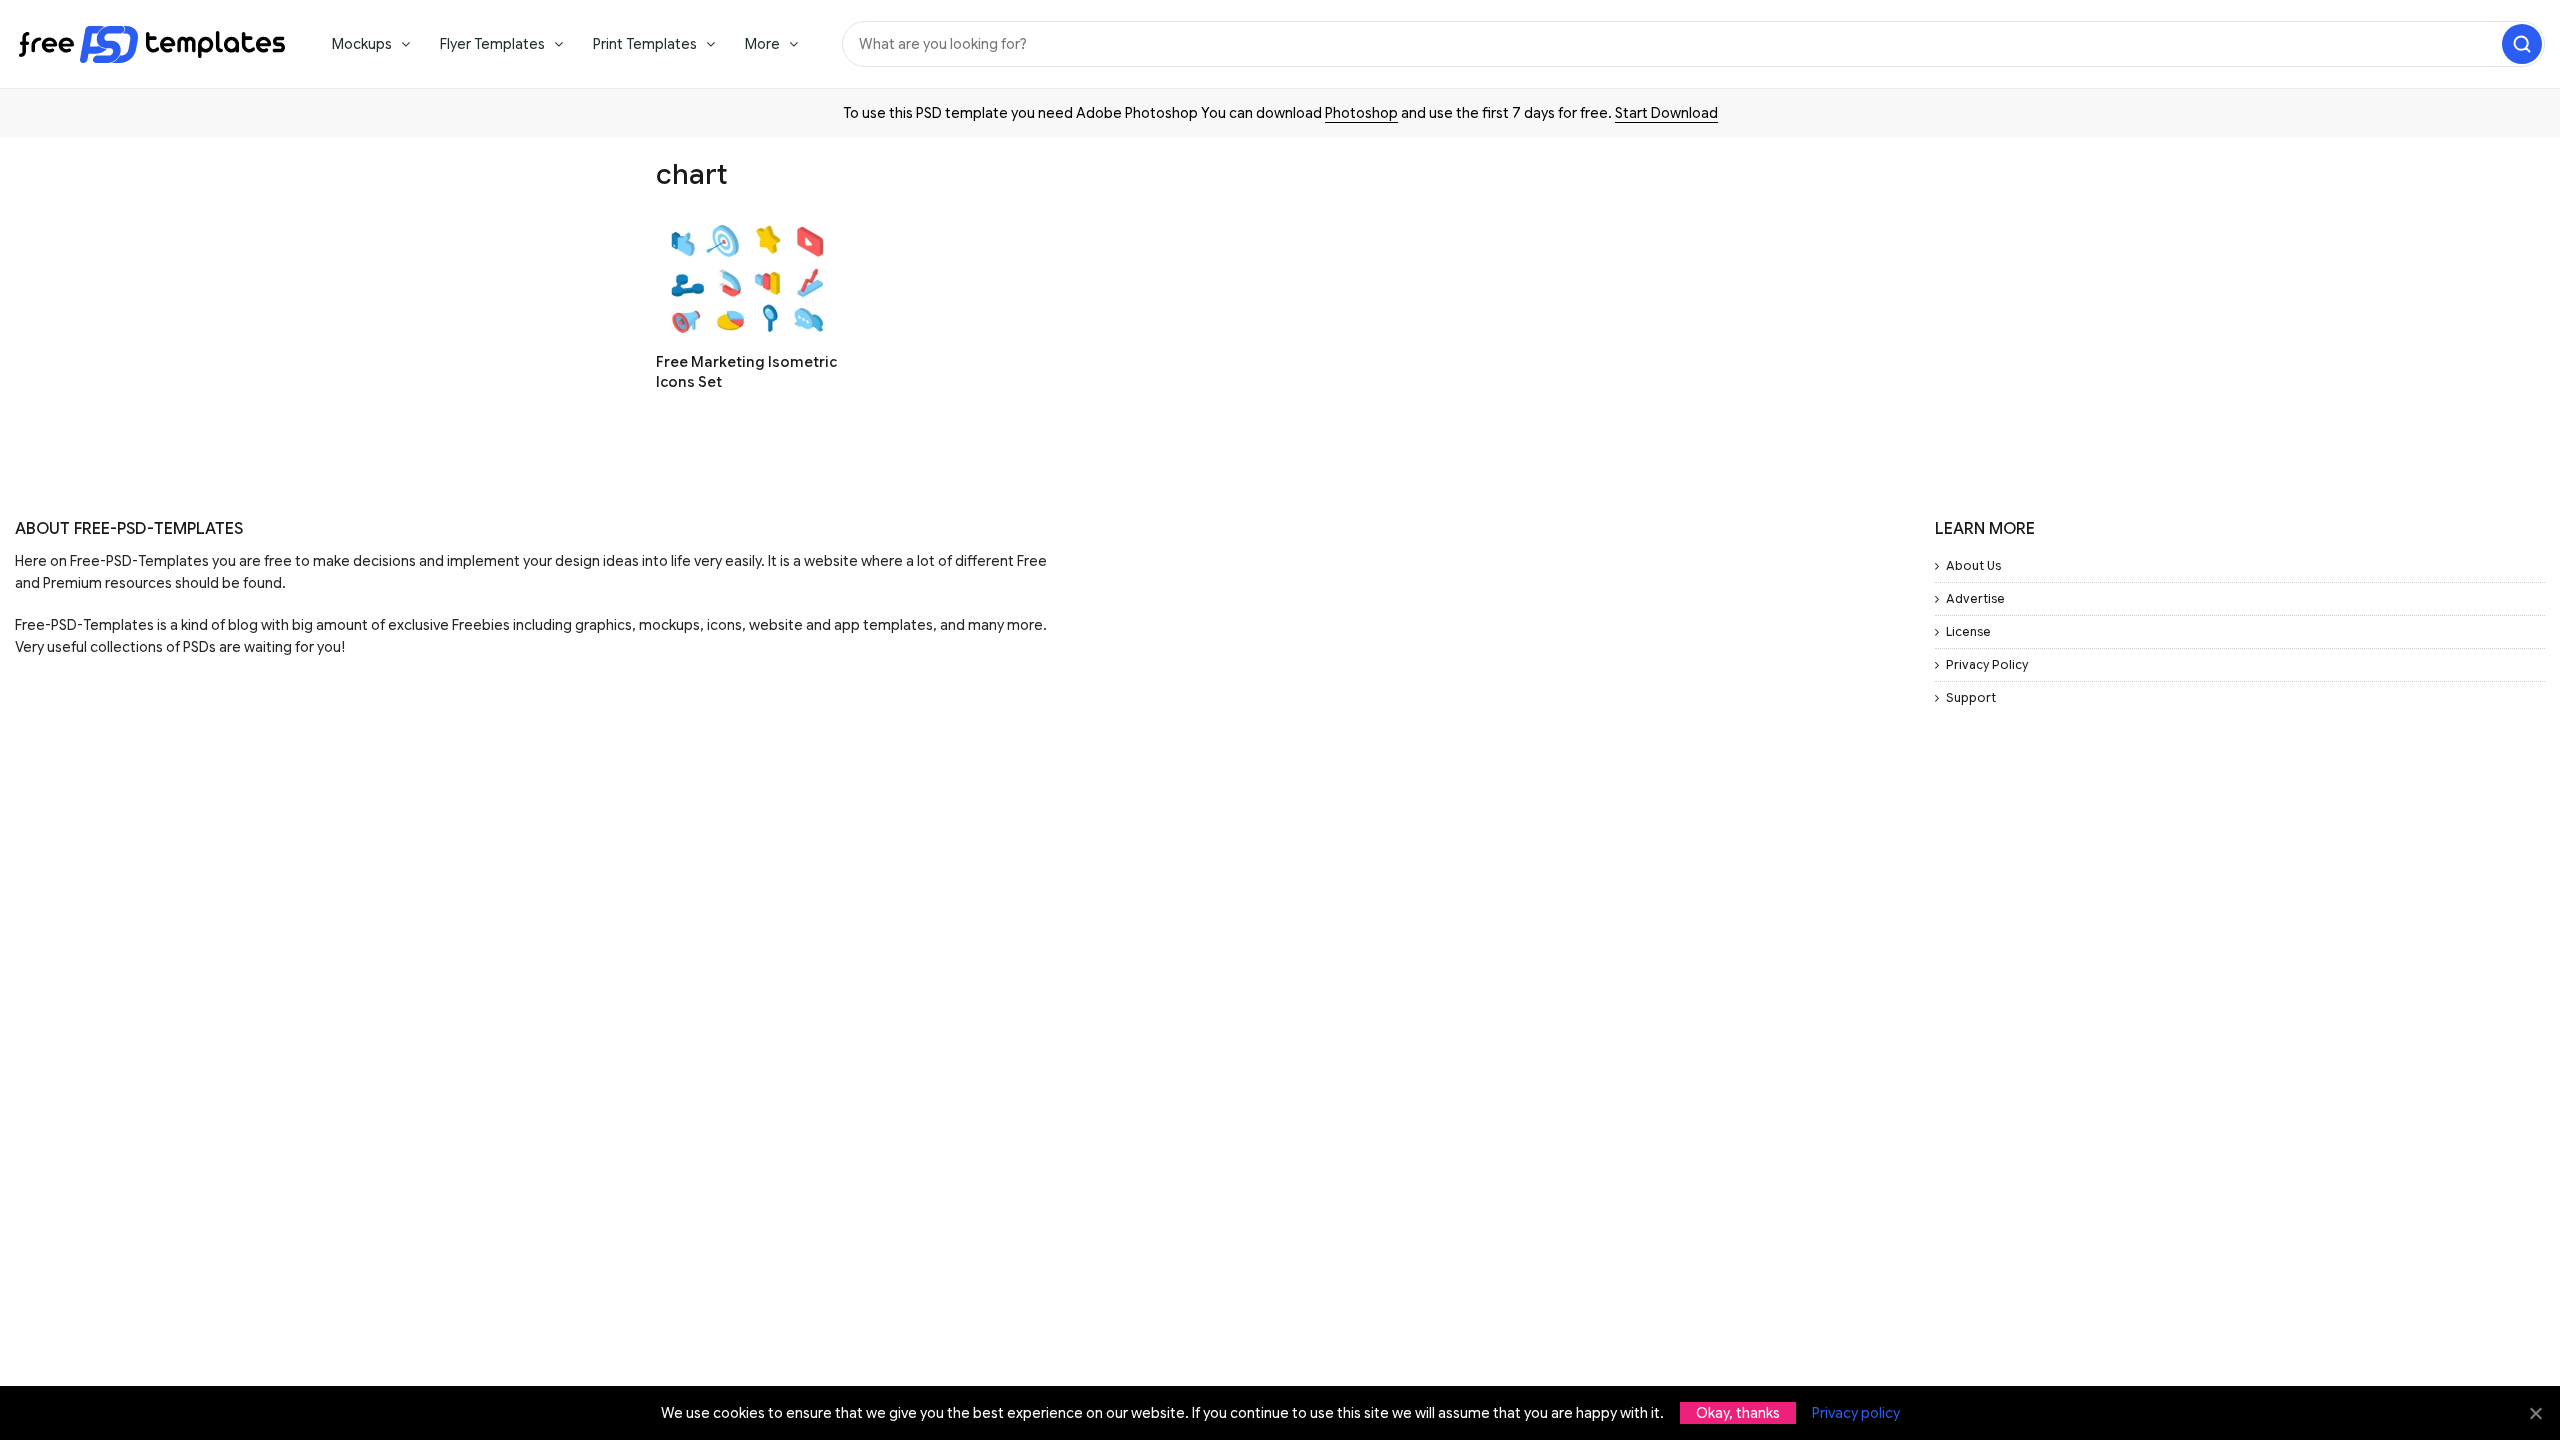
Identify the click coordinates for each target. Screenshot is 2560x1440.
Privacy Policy (1987, 664)
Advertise (1975, 598)
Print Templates (645, 44)
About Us (1973, 565)
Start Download (1666, 113)
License (1968, 631)
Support (1971, 697)
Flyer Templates (492, 44)
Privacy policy (1856, 1413)
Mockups (362, 44)
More (762, 44)
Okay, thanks (1738, 1413)
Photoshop (1361, 113)
